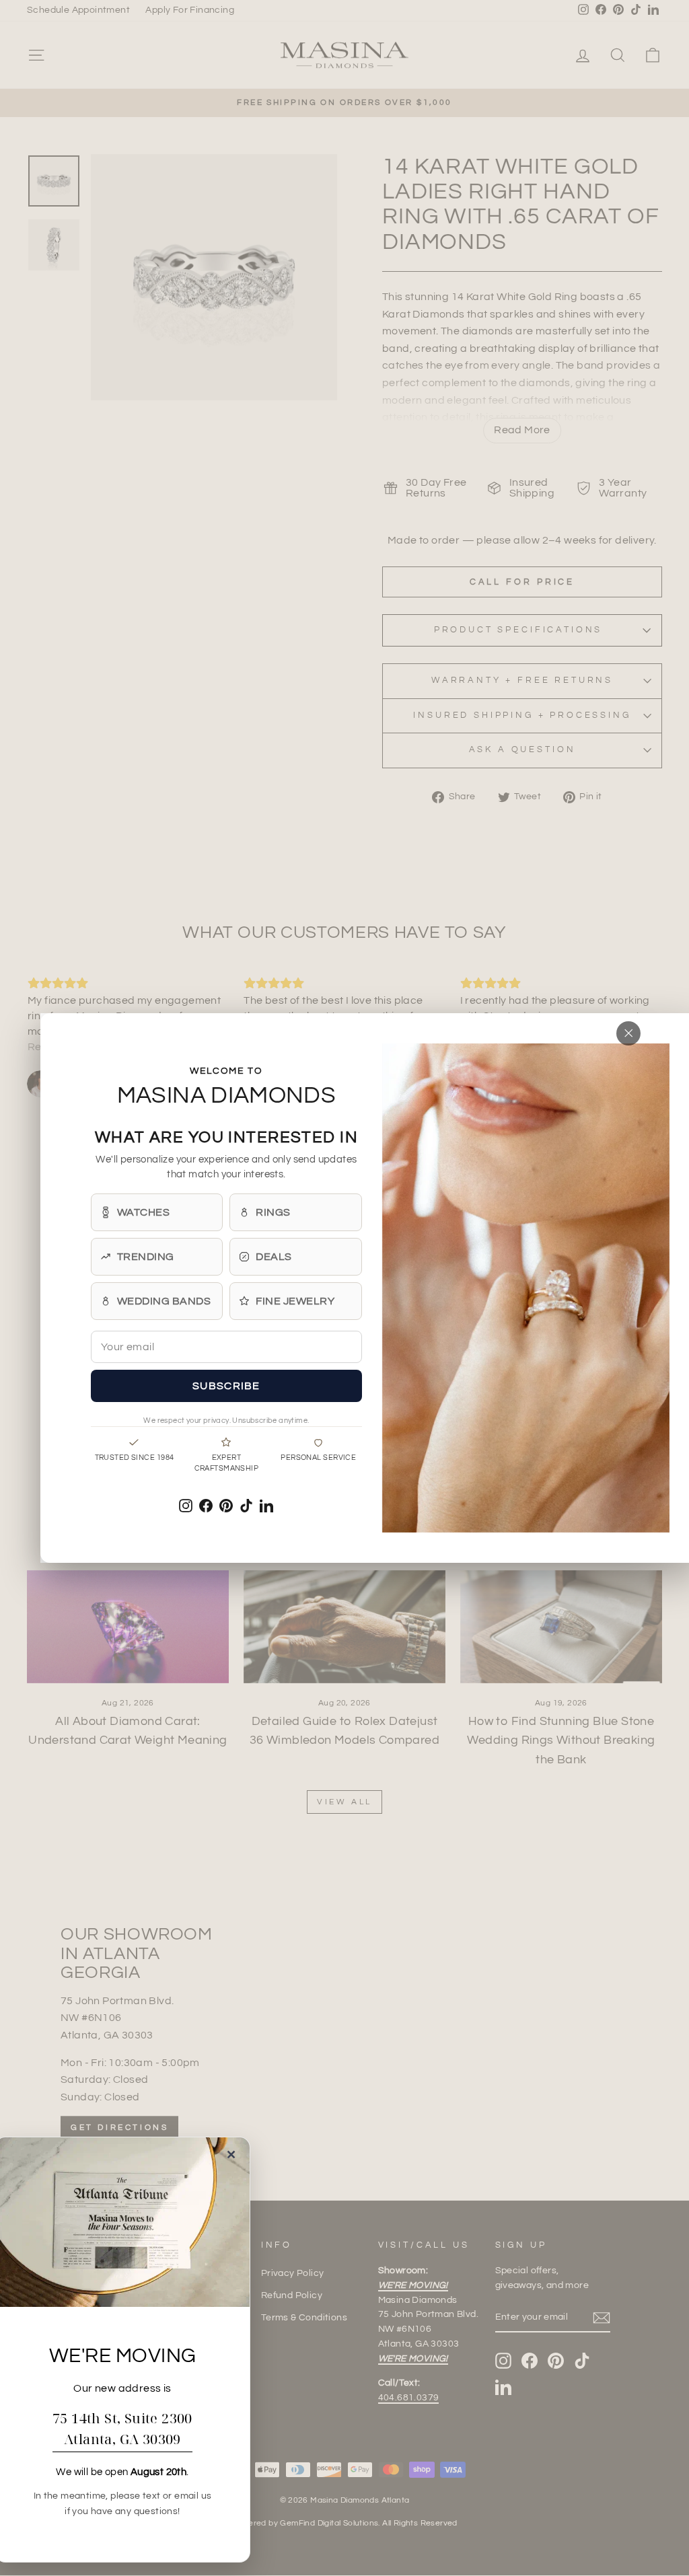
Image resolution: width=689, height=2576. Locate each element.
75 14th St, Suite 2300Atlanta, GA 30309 (122, 2429)
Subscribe (226, 1386)
